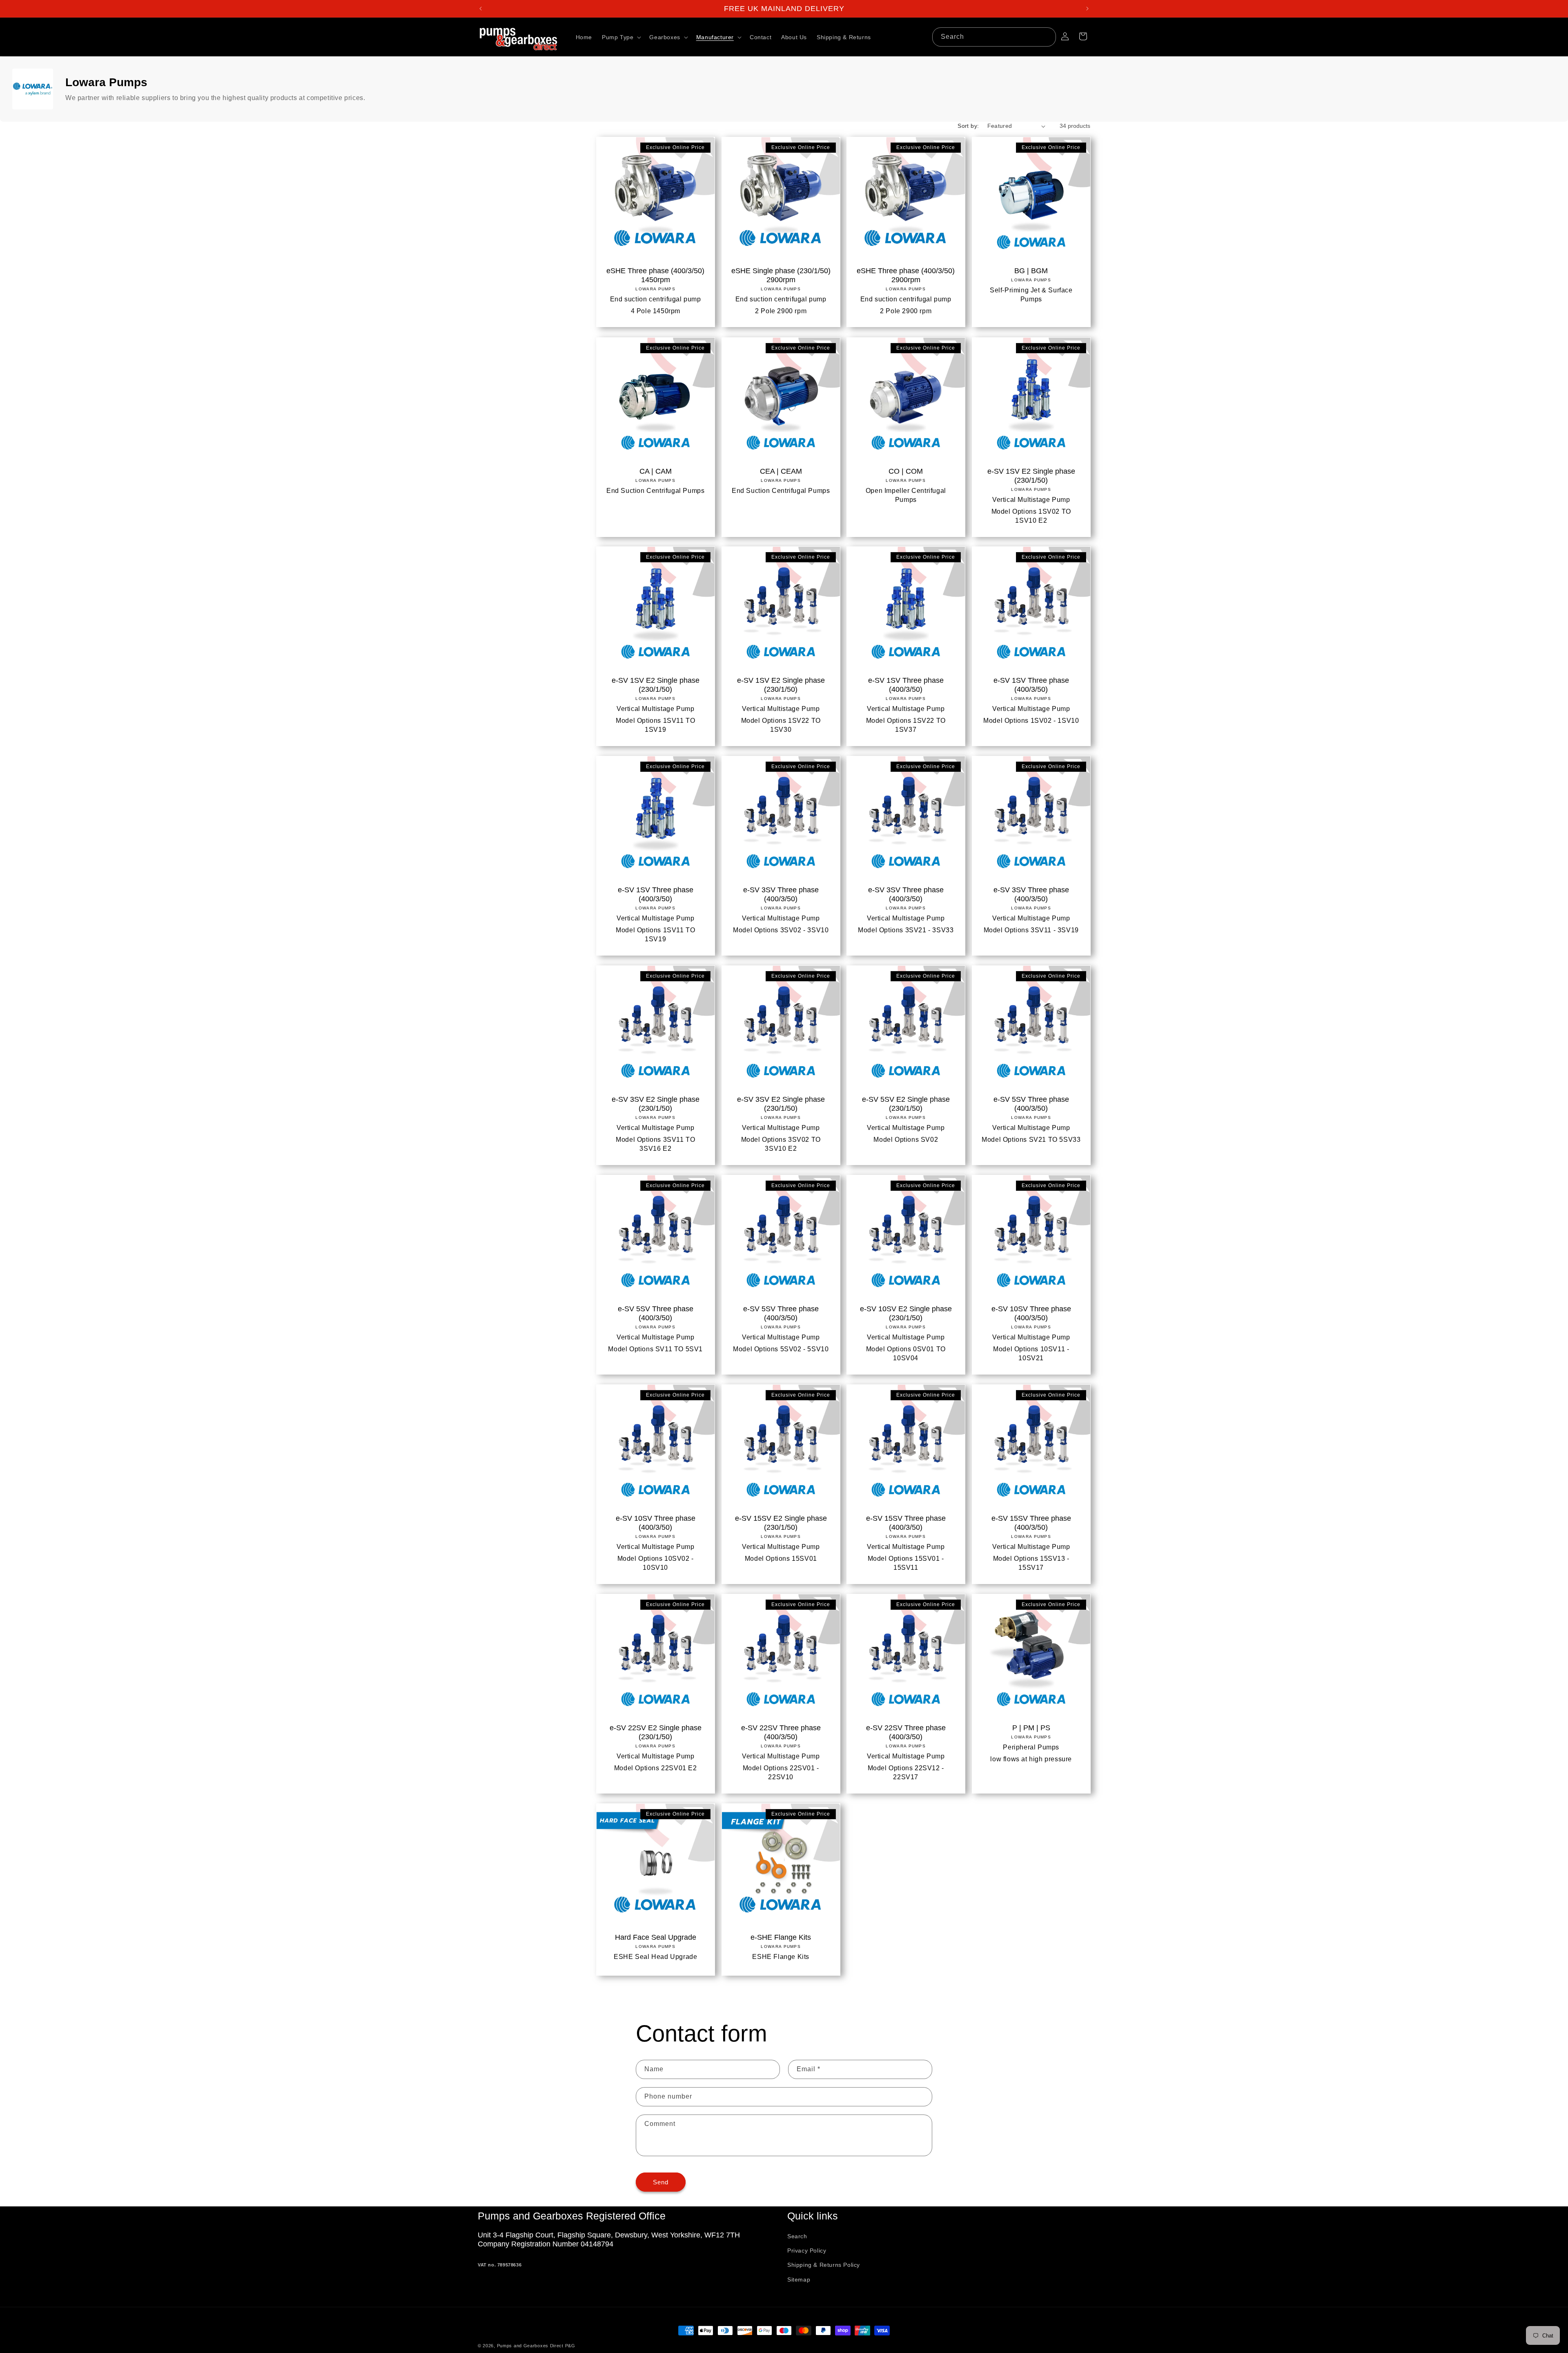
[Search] (1047, 37)
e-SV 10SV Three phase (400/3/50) (1031, 1313)
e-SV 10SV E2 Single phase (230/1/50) (906, 1313)
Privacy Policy (807, 2250)
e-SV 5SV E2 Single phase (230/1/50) (906, 1104)
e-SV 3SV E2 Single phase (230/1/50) (656, 1104)
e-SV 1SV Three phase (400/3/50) (906, 685)
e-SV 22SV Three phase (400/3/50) (781, 1732)
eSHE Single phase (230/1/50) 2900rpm (781, 275)
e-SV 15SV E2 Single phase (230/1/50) (781, 1522)
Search (797, 2236)
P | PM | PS (1031, 1727)
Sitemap (799, 2279)
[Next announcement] (1087, 9)
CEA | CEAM (781, 471)
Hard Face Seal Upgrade (656, 1937)
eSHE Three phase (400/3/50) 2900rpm (906, 275)
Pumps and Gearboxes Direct (530, 2346)
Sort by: (968, 126)
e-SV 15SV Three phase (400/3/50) (906, 1522)
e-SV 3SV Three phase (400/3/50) (781, 894)
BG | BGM (1031, 271)
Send (661, 2182)
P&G (570, 2346)
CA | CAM (656, 471)
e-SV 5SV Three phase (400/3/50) (1031, 1104)
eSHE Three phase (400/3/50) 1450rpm (655, 275)
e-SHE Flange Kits (781, 1937)
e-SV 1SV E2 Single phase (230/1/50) (1031, 475)
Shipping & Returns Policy (824, 2265)
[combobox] (994, 37)
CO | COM (906, 471)
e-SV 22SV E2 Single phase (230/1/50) (656, 1732)
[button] (621, 37)
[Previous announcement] (481, 9)
